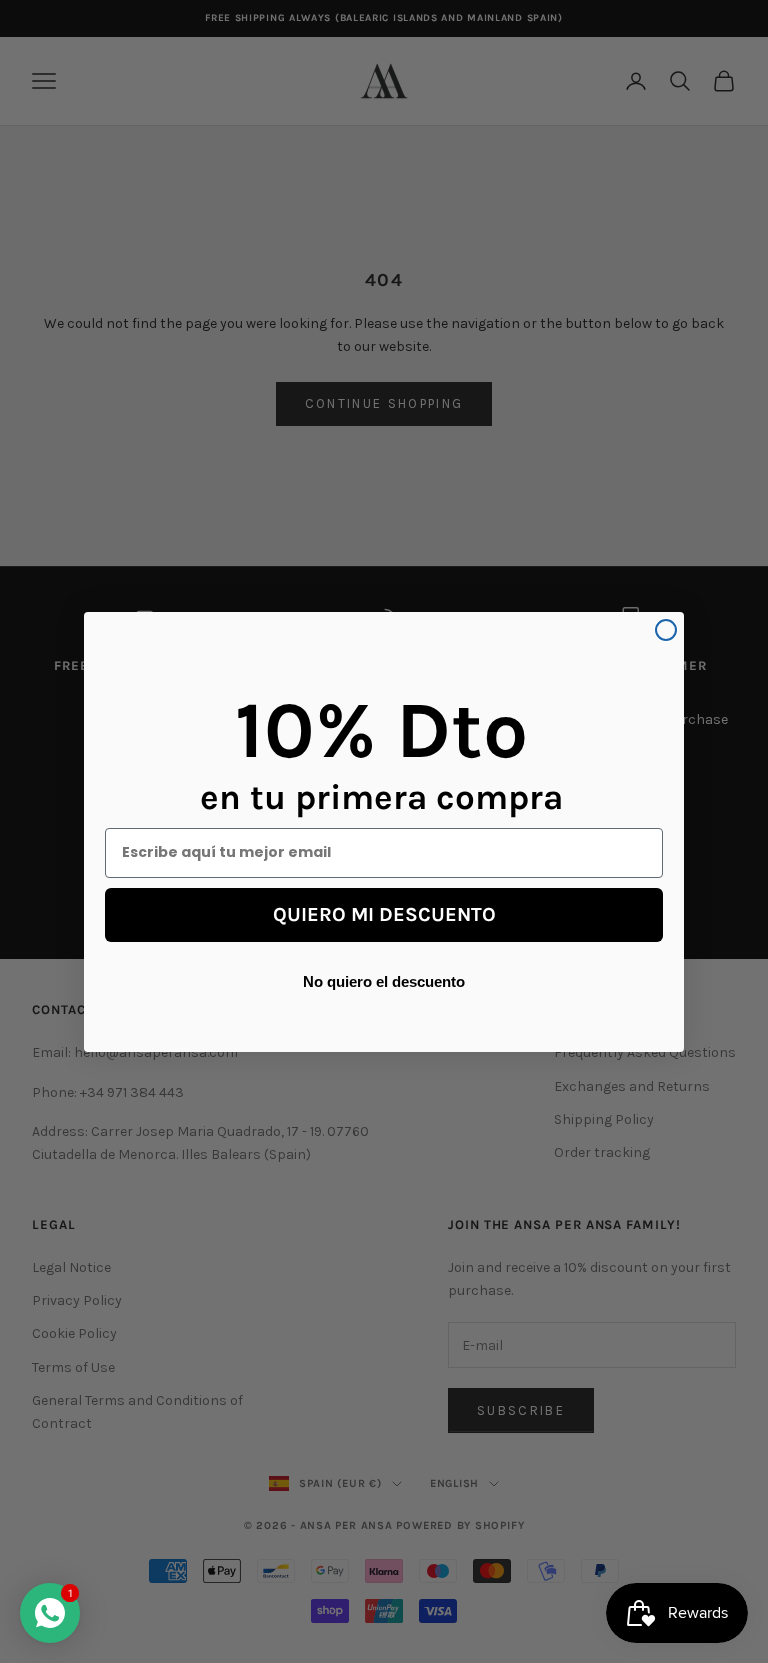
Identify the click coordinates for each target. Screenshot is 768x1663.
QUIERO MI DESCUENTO (384, 914)
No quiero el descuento (384, 981)
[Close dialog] (666, 630)
